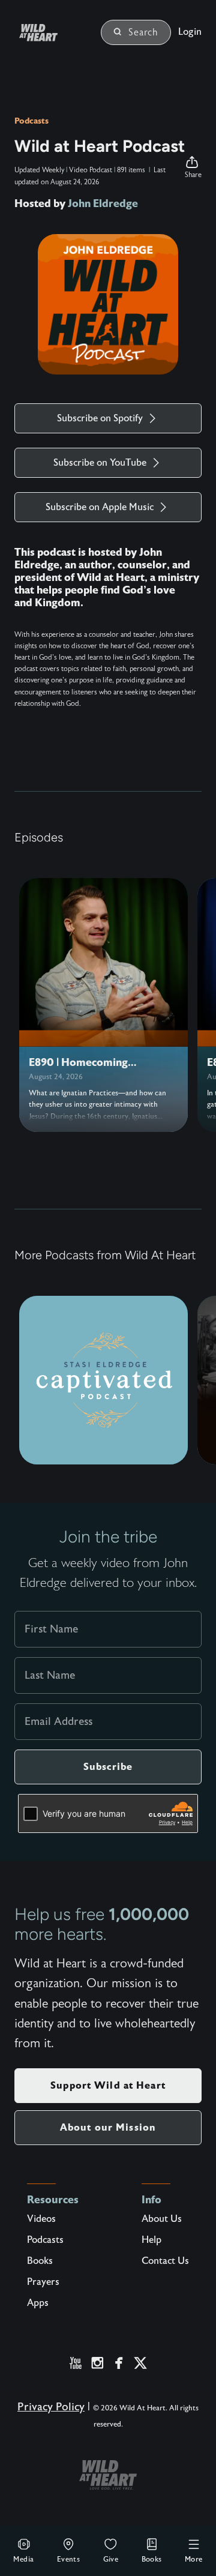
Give (111, 2559)
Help (151, 2240)
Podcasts (31, 121)
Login (190, 32)
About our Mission (108, 2127)
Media (23, 2559)
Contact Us (165, 2261)
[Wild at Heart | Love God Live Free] (53, 33)
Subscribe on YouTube (100, 463)
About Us (162, 2219)
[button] (193, 167)
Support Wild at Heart (108, 2085)
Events (68, 2559)
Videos (41, 2219)
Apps (38, 2303)
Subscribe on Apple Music (100, 507)
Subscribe (108, 1767)
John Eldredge (103, 203)
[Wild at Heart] (108, 2475)
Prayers (43, 2282)
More (194, 2559)
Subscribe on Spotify (100, 418)
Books (152, 2559)
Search (143, 32)
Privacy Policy (51, 2407)
